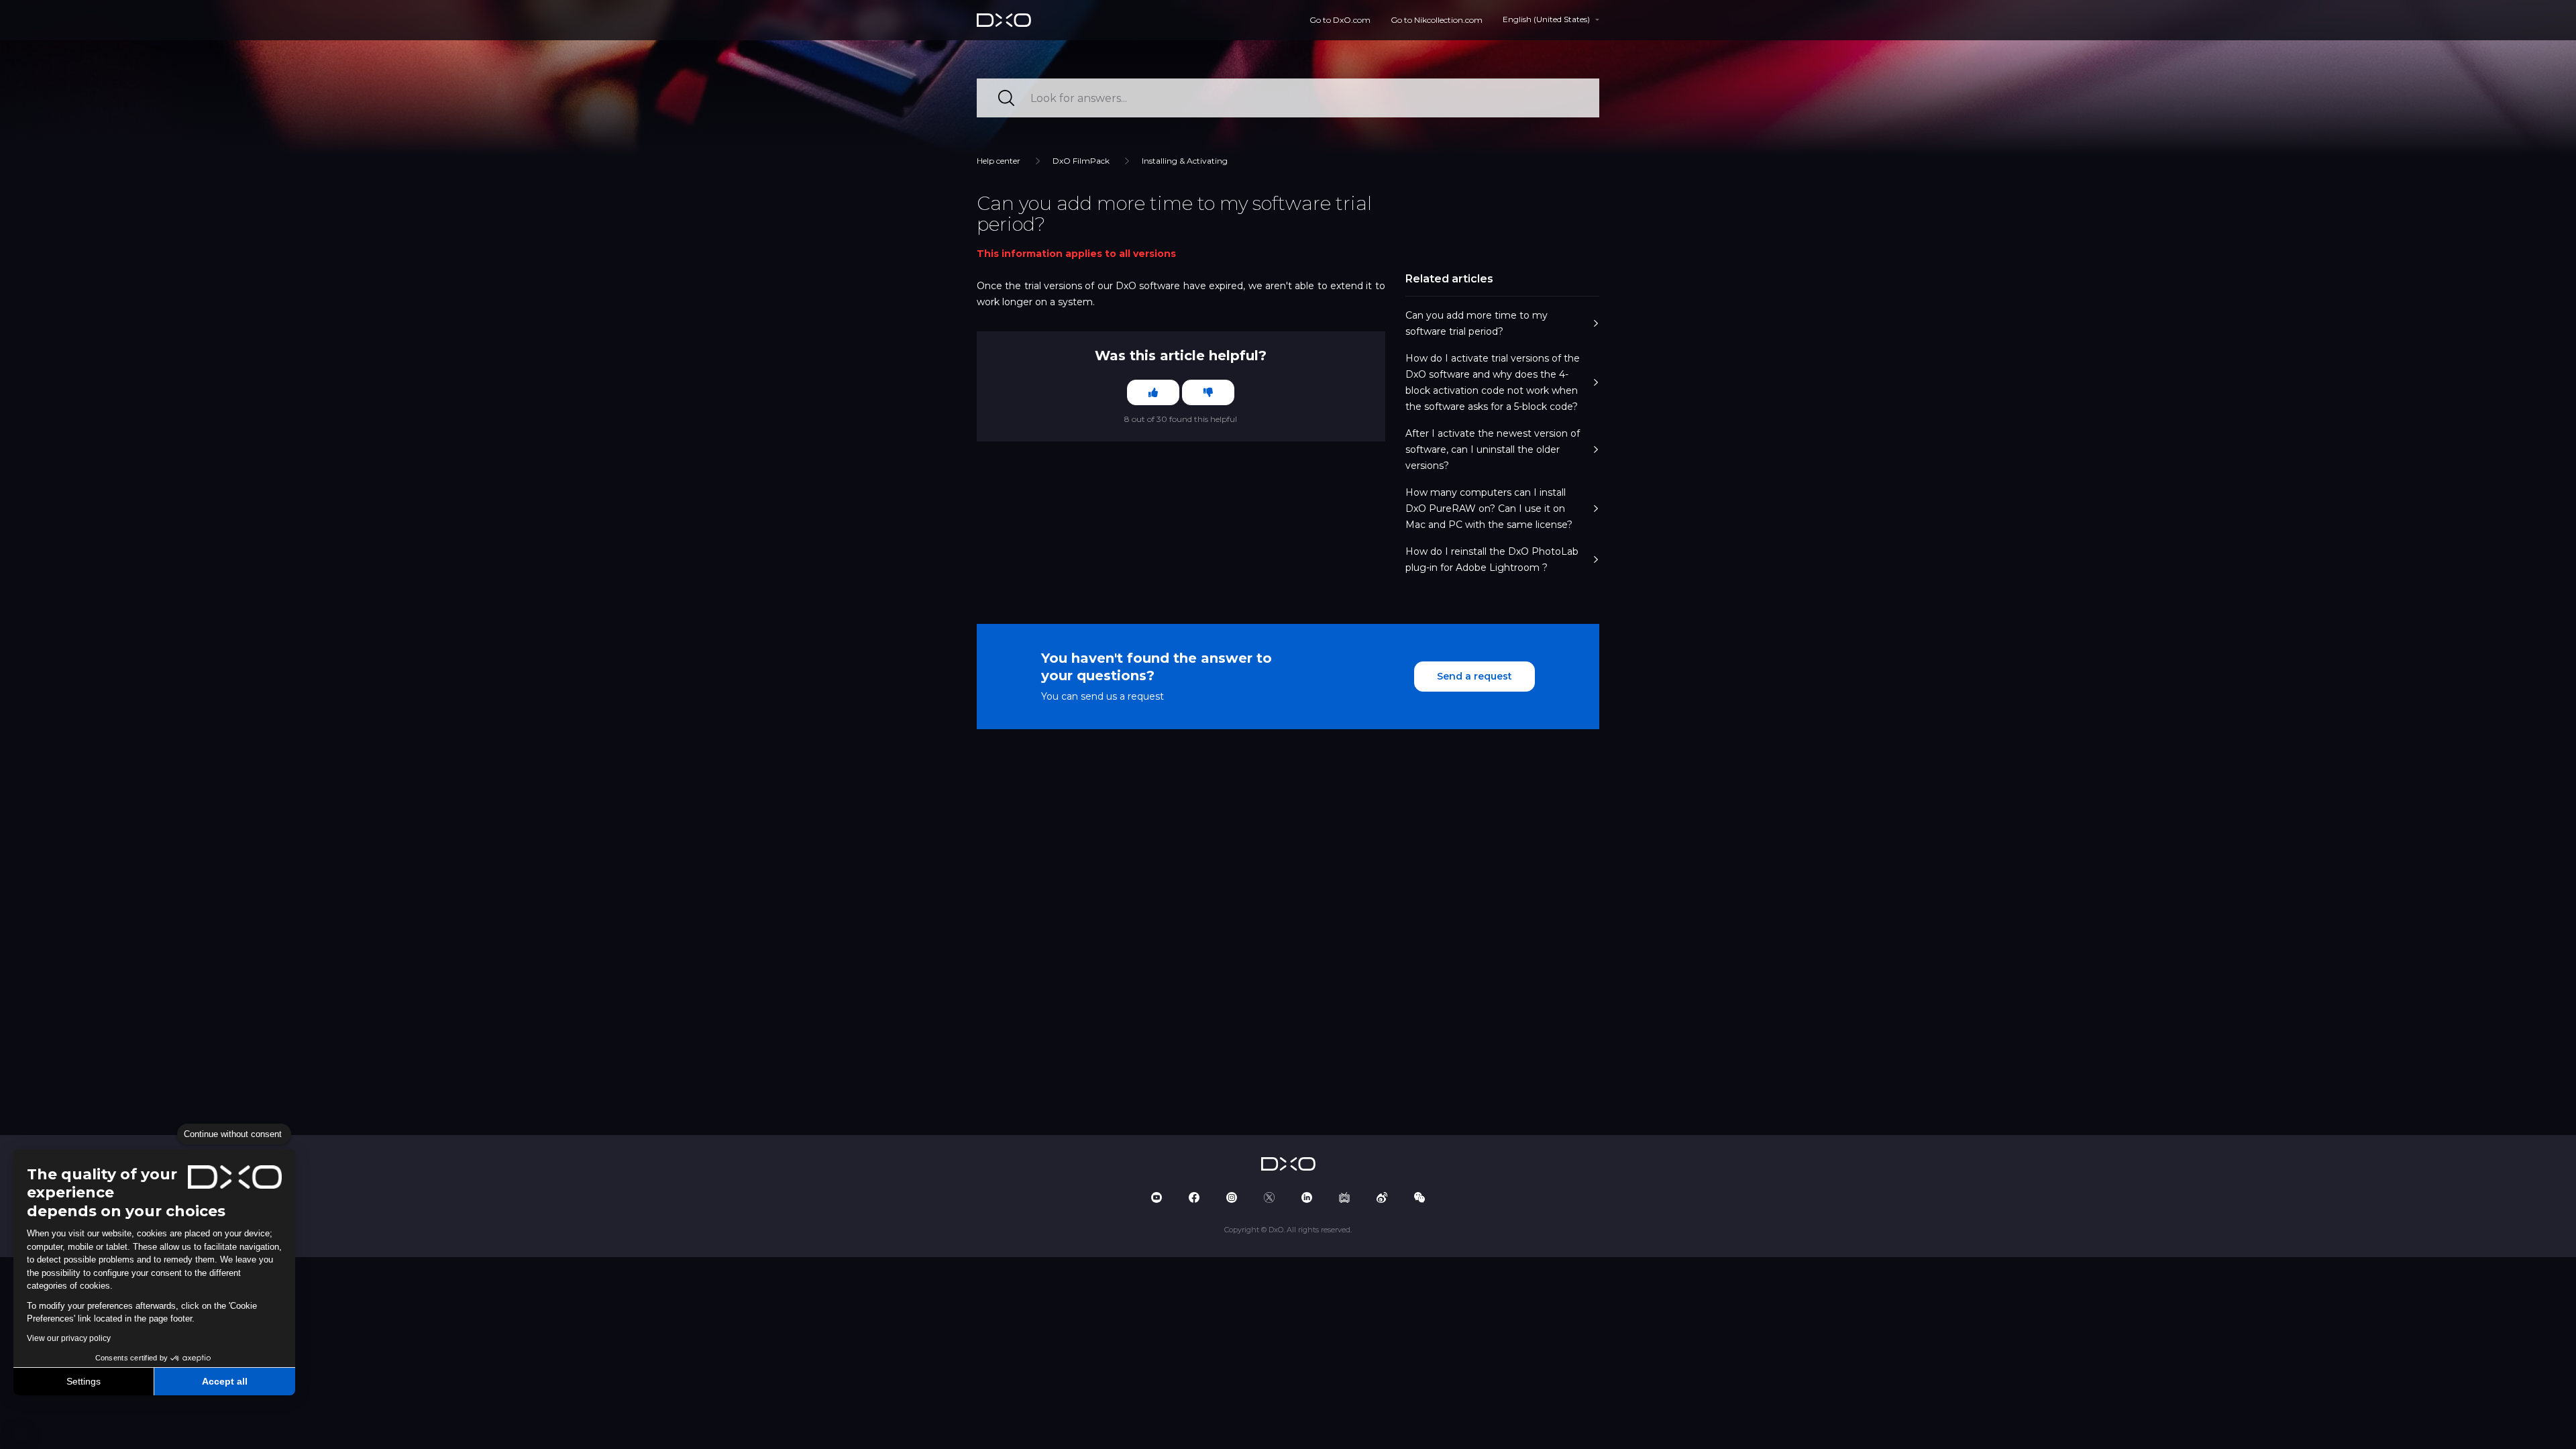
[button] (20, 1434)
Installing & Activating (1185, 161)
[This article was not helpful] (1208, 392)
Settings (84, 1381)
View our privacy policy (69, 1338)
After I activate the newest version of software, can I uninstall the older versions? (1493, 449)
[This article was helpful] (1153, 392)
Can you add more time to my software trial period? (1477, 323)
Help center (999, 161)
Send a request (1474, 676)
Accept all (225, 1381)
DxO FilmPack (1081, 161)
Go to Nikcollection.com (1437, 20)
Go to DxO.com (1340, 20)
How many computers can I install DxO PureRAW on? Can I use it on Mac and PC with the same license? (1489, 508)
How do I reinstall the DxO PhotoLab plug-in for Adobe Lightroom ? (1492, 559)
